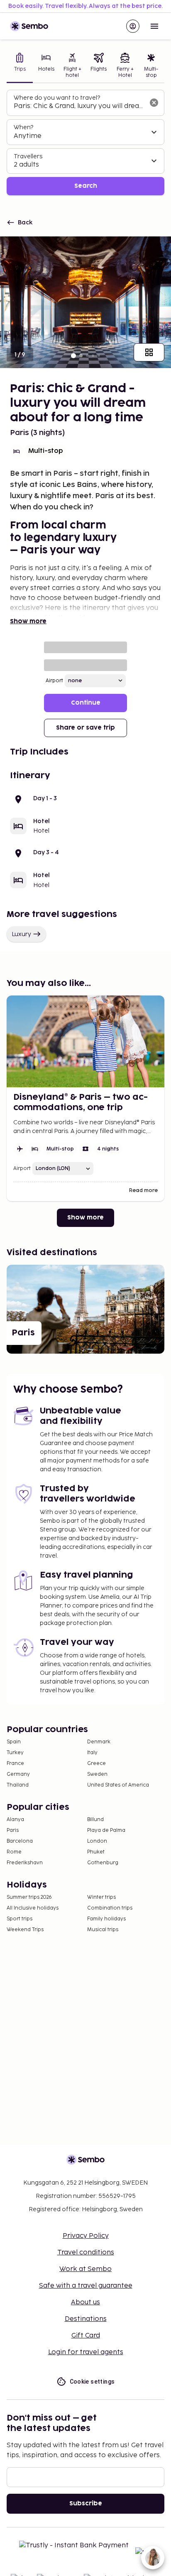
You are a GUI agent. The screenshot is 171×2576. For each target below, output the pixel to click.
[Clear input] (154, 103)
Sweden (97, 1774)
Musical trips (103, 1930)
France (15, 1764)
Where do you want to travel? (57, 98)
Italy (92, 1753)
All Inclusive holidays (33, 1908)
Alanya (15, 1820)
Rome (14, 1852)
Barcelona (20, 1841)
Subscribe (86, 2503)
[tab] (20, 66)
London (97, 1841)
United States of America (118, 1785)
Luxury (21, 934)
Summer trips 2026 (29, 1897)
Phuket (96, 1852)
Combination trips (110, 1908)
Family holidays (106, 1919)
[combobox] (79, 106)
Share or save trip (85, 728)
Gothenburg (103, 1863)
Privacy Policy (86, 2236)
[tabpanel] (85, 143)
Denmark (99, 1742)
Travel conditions (86, 2253)
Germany (18, 1774)
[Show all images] (149, 352)
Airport (54, 681)
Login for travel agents (86, 2352)
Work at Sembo (85, 2269)
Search (86, 186)
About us (85, 2302)
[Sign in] (133, 26)
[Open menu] (154, 26)
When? (23, 127)
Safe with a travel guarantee (86, 2286)
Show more (28, 621)
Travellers (28, 156)
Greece (96, 1764)
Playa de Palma (106, 1830)
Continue (86, 703)
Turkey (15, 1753)
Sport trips (20, 1919)
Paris (13, 1830)
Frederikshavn (25, 1863)
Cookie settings (92, 2382)
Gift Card (86, 2336)
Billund (95, 1820)
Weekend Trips (25, 1930)
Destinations (86, 2319)
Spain (14, 1742)
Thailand (18, 1785)
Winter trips (101, 1897)
